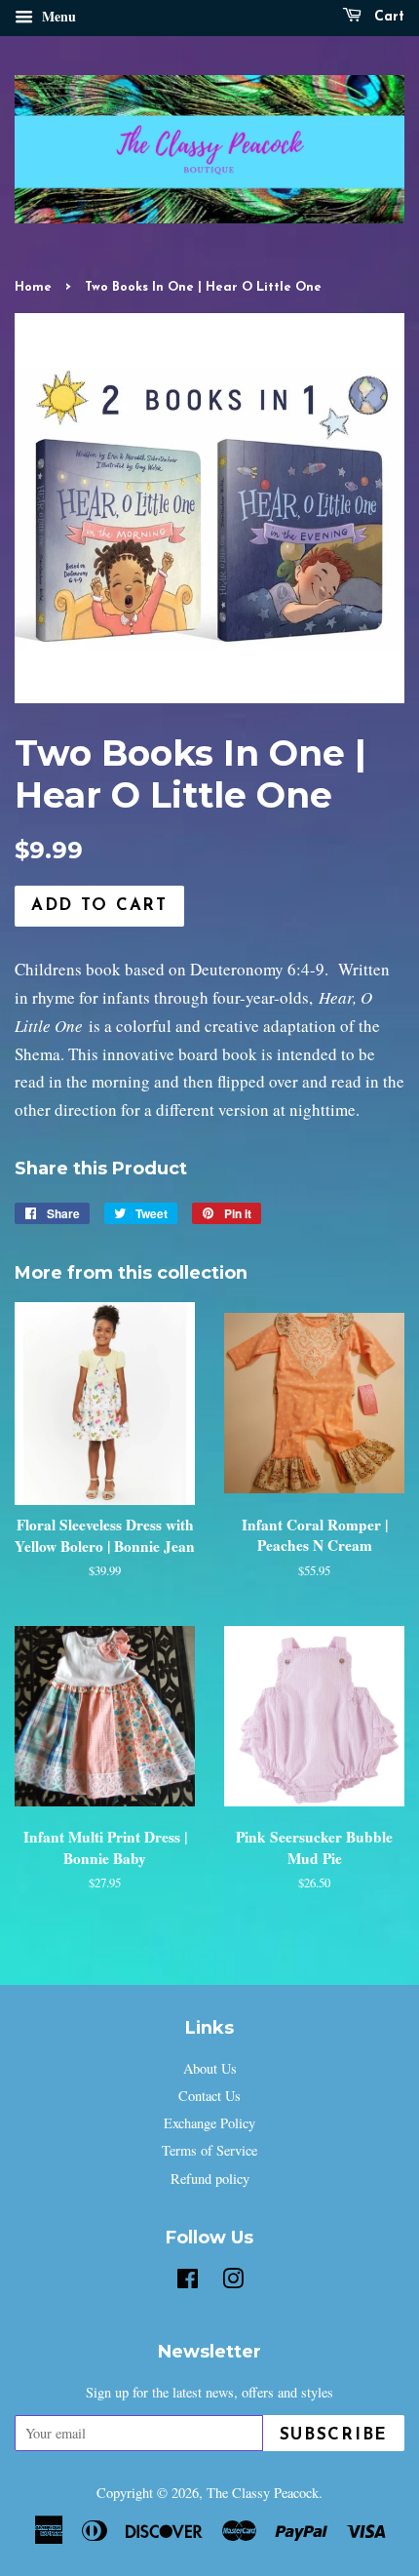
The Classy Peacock (263, 2493)
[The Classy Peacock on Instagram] (233, 2282)
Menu (57, 16)
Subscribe (334, 2435)
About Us (210, 2068)
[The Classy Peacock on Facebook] (188, 2282)
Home (33, 287)
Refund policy (210, 2179)
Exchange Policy (209, 2123)
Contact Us (209, 2096)
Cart (387, 17)
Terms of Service (209, 2150)
